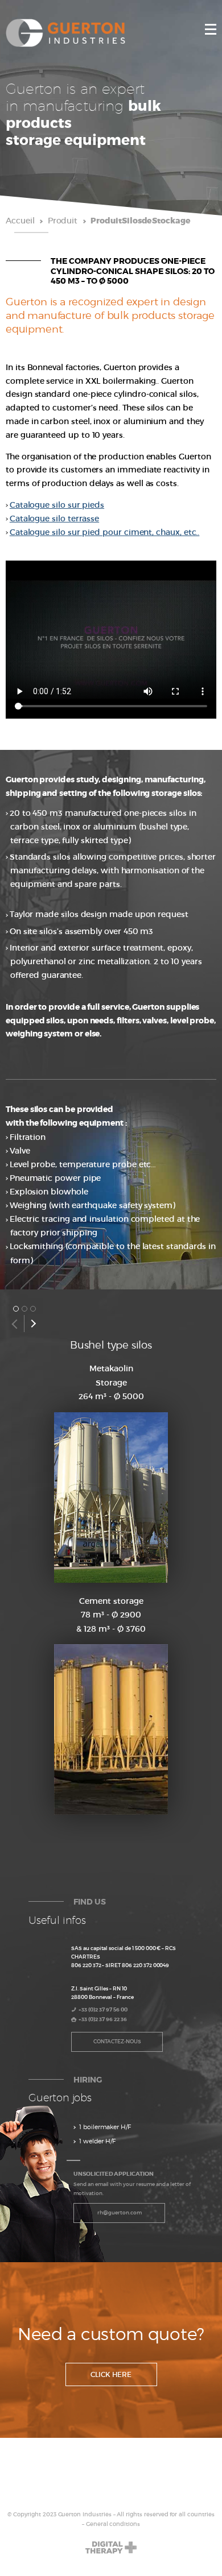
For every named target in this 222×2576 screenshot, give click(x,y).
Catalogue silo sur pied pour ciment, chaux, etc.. (105, 532)
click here (111, 2374)
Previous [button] (14, 1324)
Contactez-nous (117, 2041)
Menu (211, 29)
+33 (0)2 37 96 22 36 (103, 2019)
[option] (111, 1582)
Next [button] (34, 1324)
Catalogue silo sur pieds (57, 505)
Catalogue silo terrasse (54, 518)
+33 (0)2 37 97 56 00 (103, 2009)
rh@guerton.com (120, 2212)
